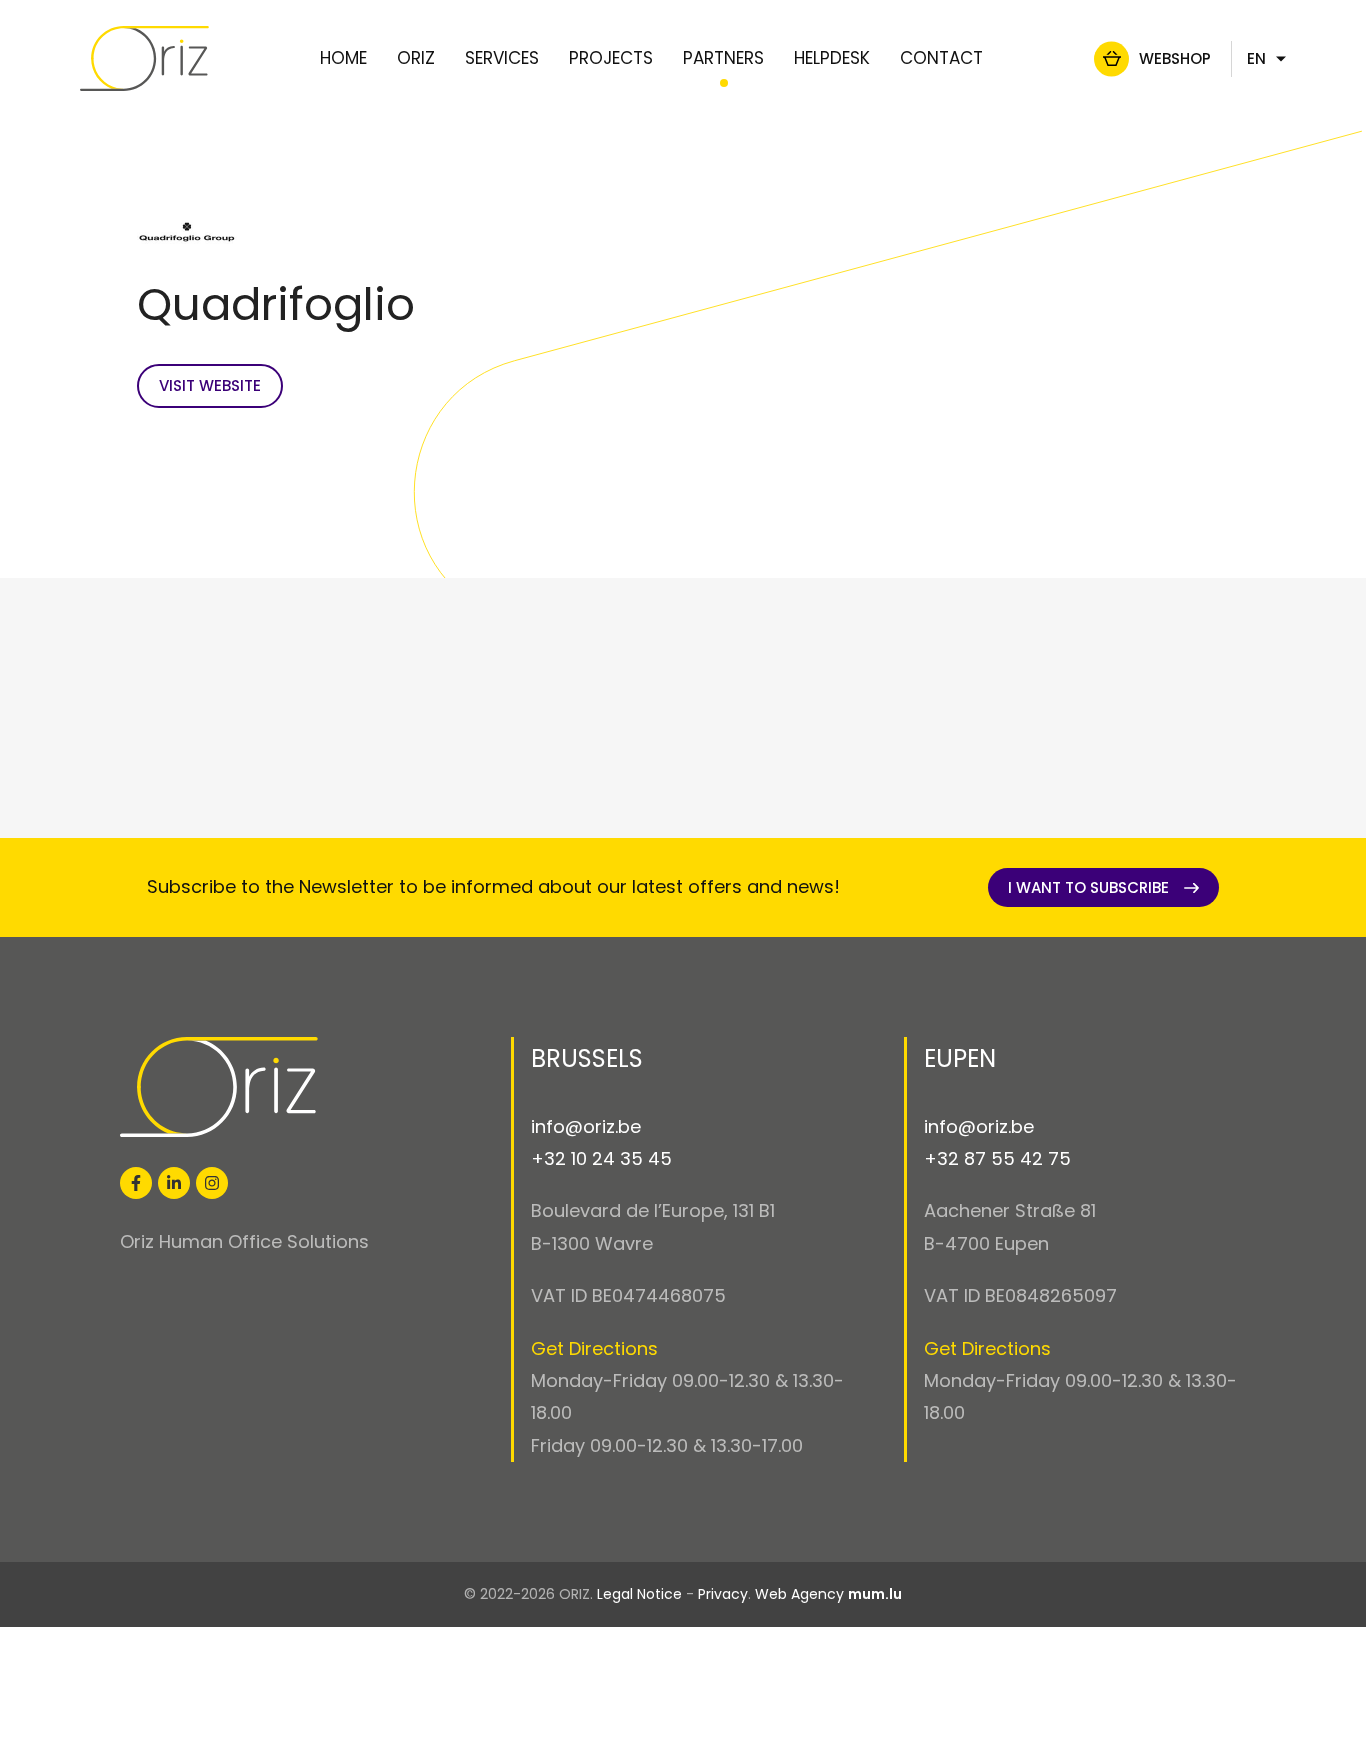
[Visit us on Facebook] (136, 1183)
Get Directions (594, 1348)
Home (343, 58)
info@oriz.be (586, 1126)
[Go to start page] (144, 58)
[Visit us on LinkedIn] (174, 1183)
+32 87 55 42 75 (997, 1158)
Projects (611, 58)
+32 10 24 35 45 (601, 1158)
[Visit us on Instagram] (212, 1183)
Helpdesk (832, 58)
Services (502, 58)
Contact (941, 58)
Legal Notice (639, 1594)
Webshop (1175, 58)
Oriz (416, 58)
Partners (723, 58)
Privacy (723, 1594)
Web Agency (799, 1594)
